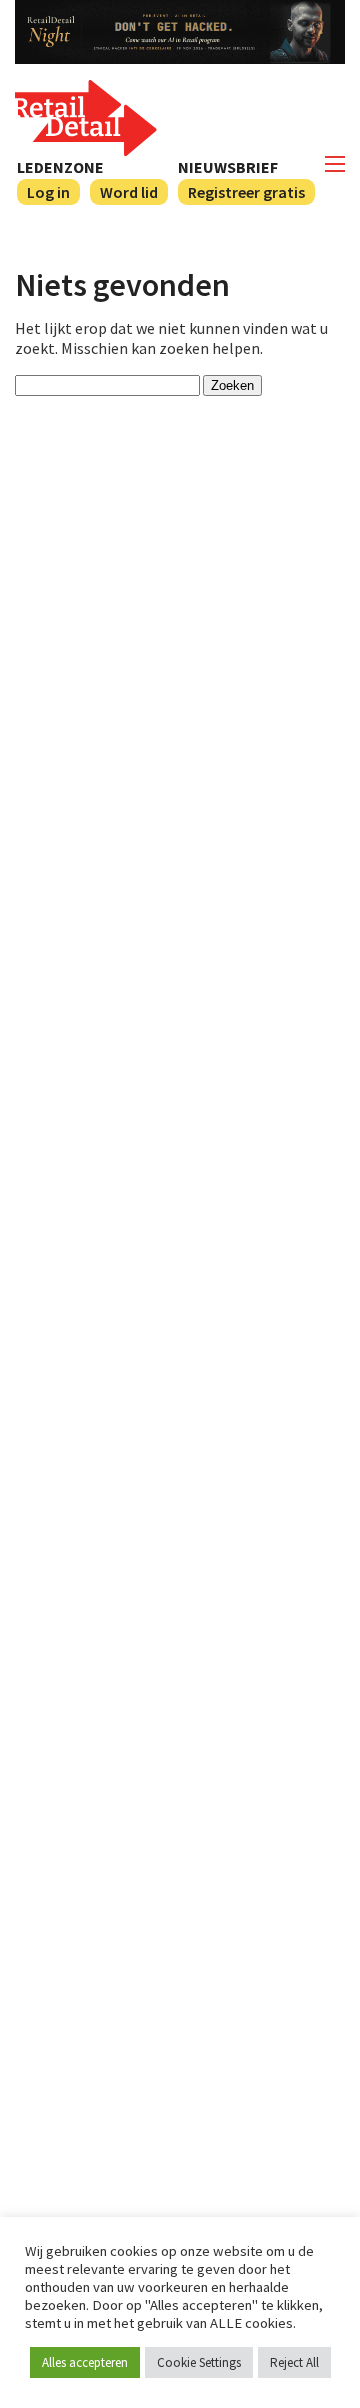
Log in (48, 192)
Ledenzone (60, 167)
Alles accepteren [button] (85, 2362)
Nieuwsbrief (228, 167)
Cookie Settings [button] (199, 2362)
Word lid (129, 192)
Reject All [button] (294, 2362)
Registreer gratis (246, 192)
